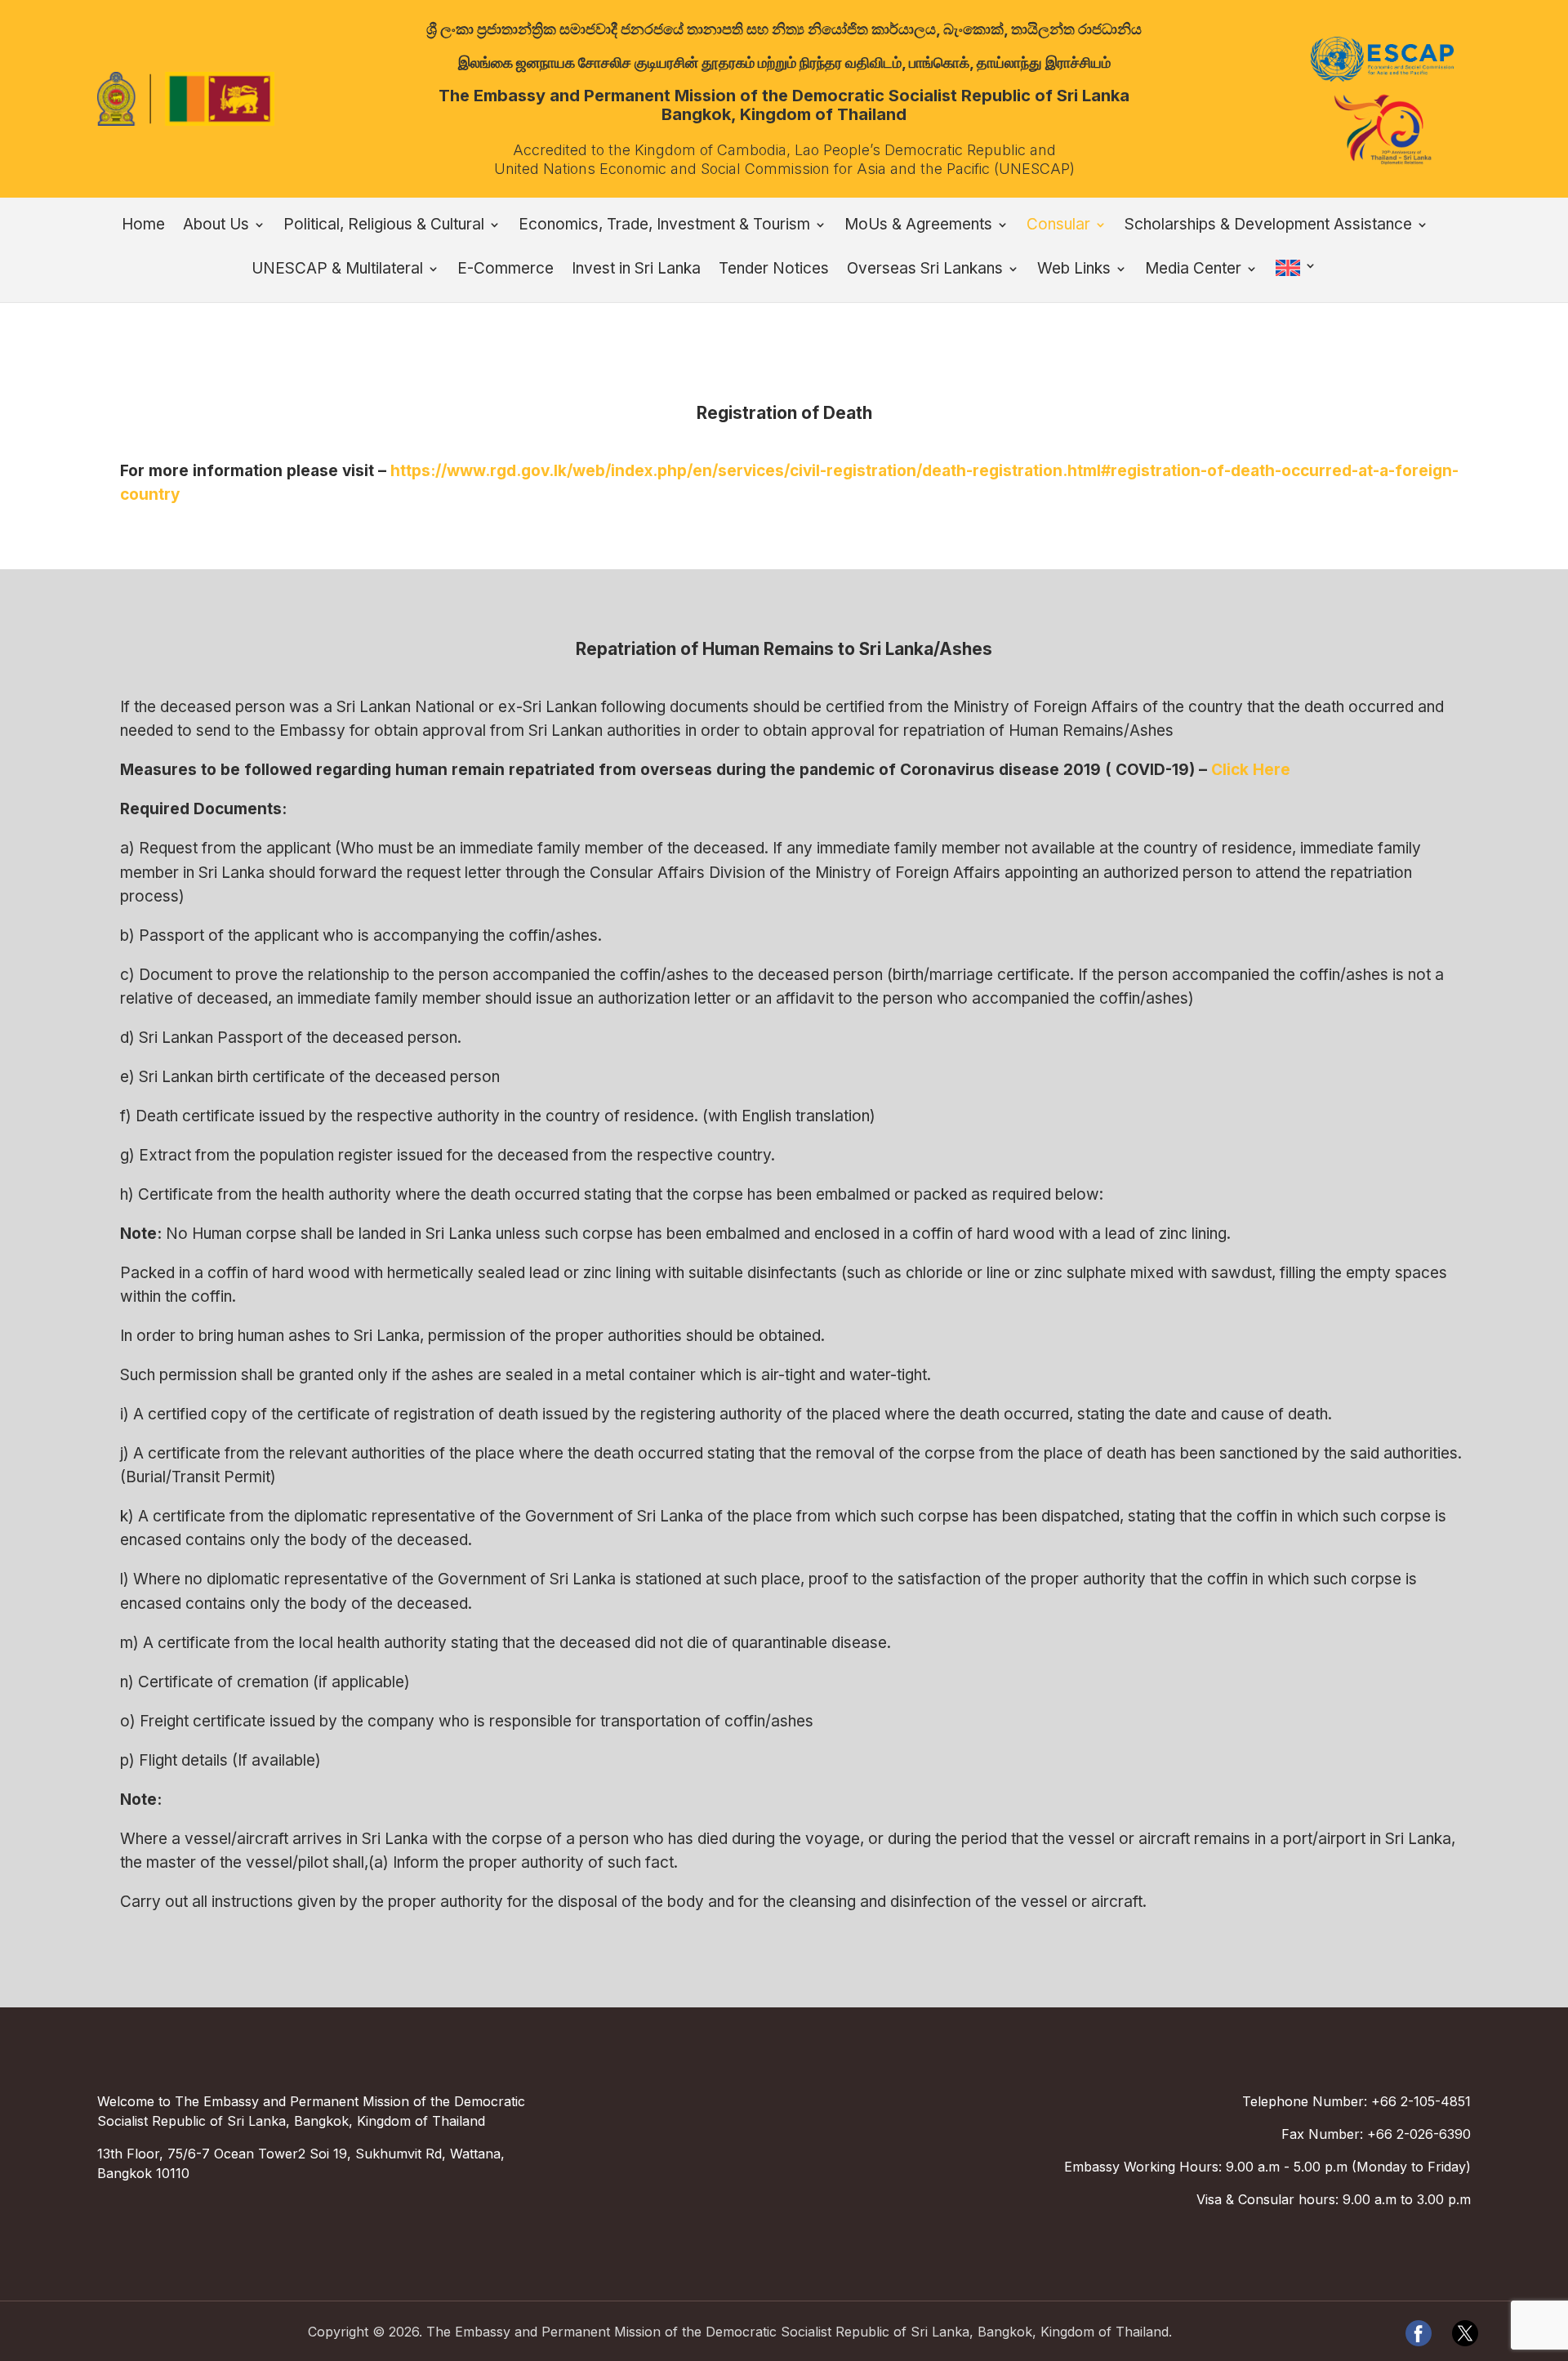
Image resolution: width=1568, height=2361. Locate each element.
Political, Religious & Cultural (384, 226)
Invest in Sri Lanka (636, 270)
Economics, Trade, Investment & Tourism (664, 226)
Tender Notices (774, 270)
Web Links (1074, 270)
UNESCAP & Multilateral (337, 270)
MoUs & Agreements (918, 226)
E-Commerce (506, 270)
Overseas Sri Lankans (925, 270)
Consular (1058, 226)
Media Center (1193, 270)
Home (143, 226)
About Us (216, 226)
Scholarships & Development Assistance (1268, 226)
